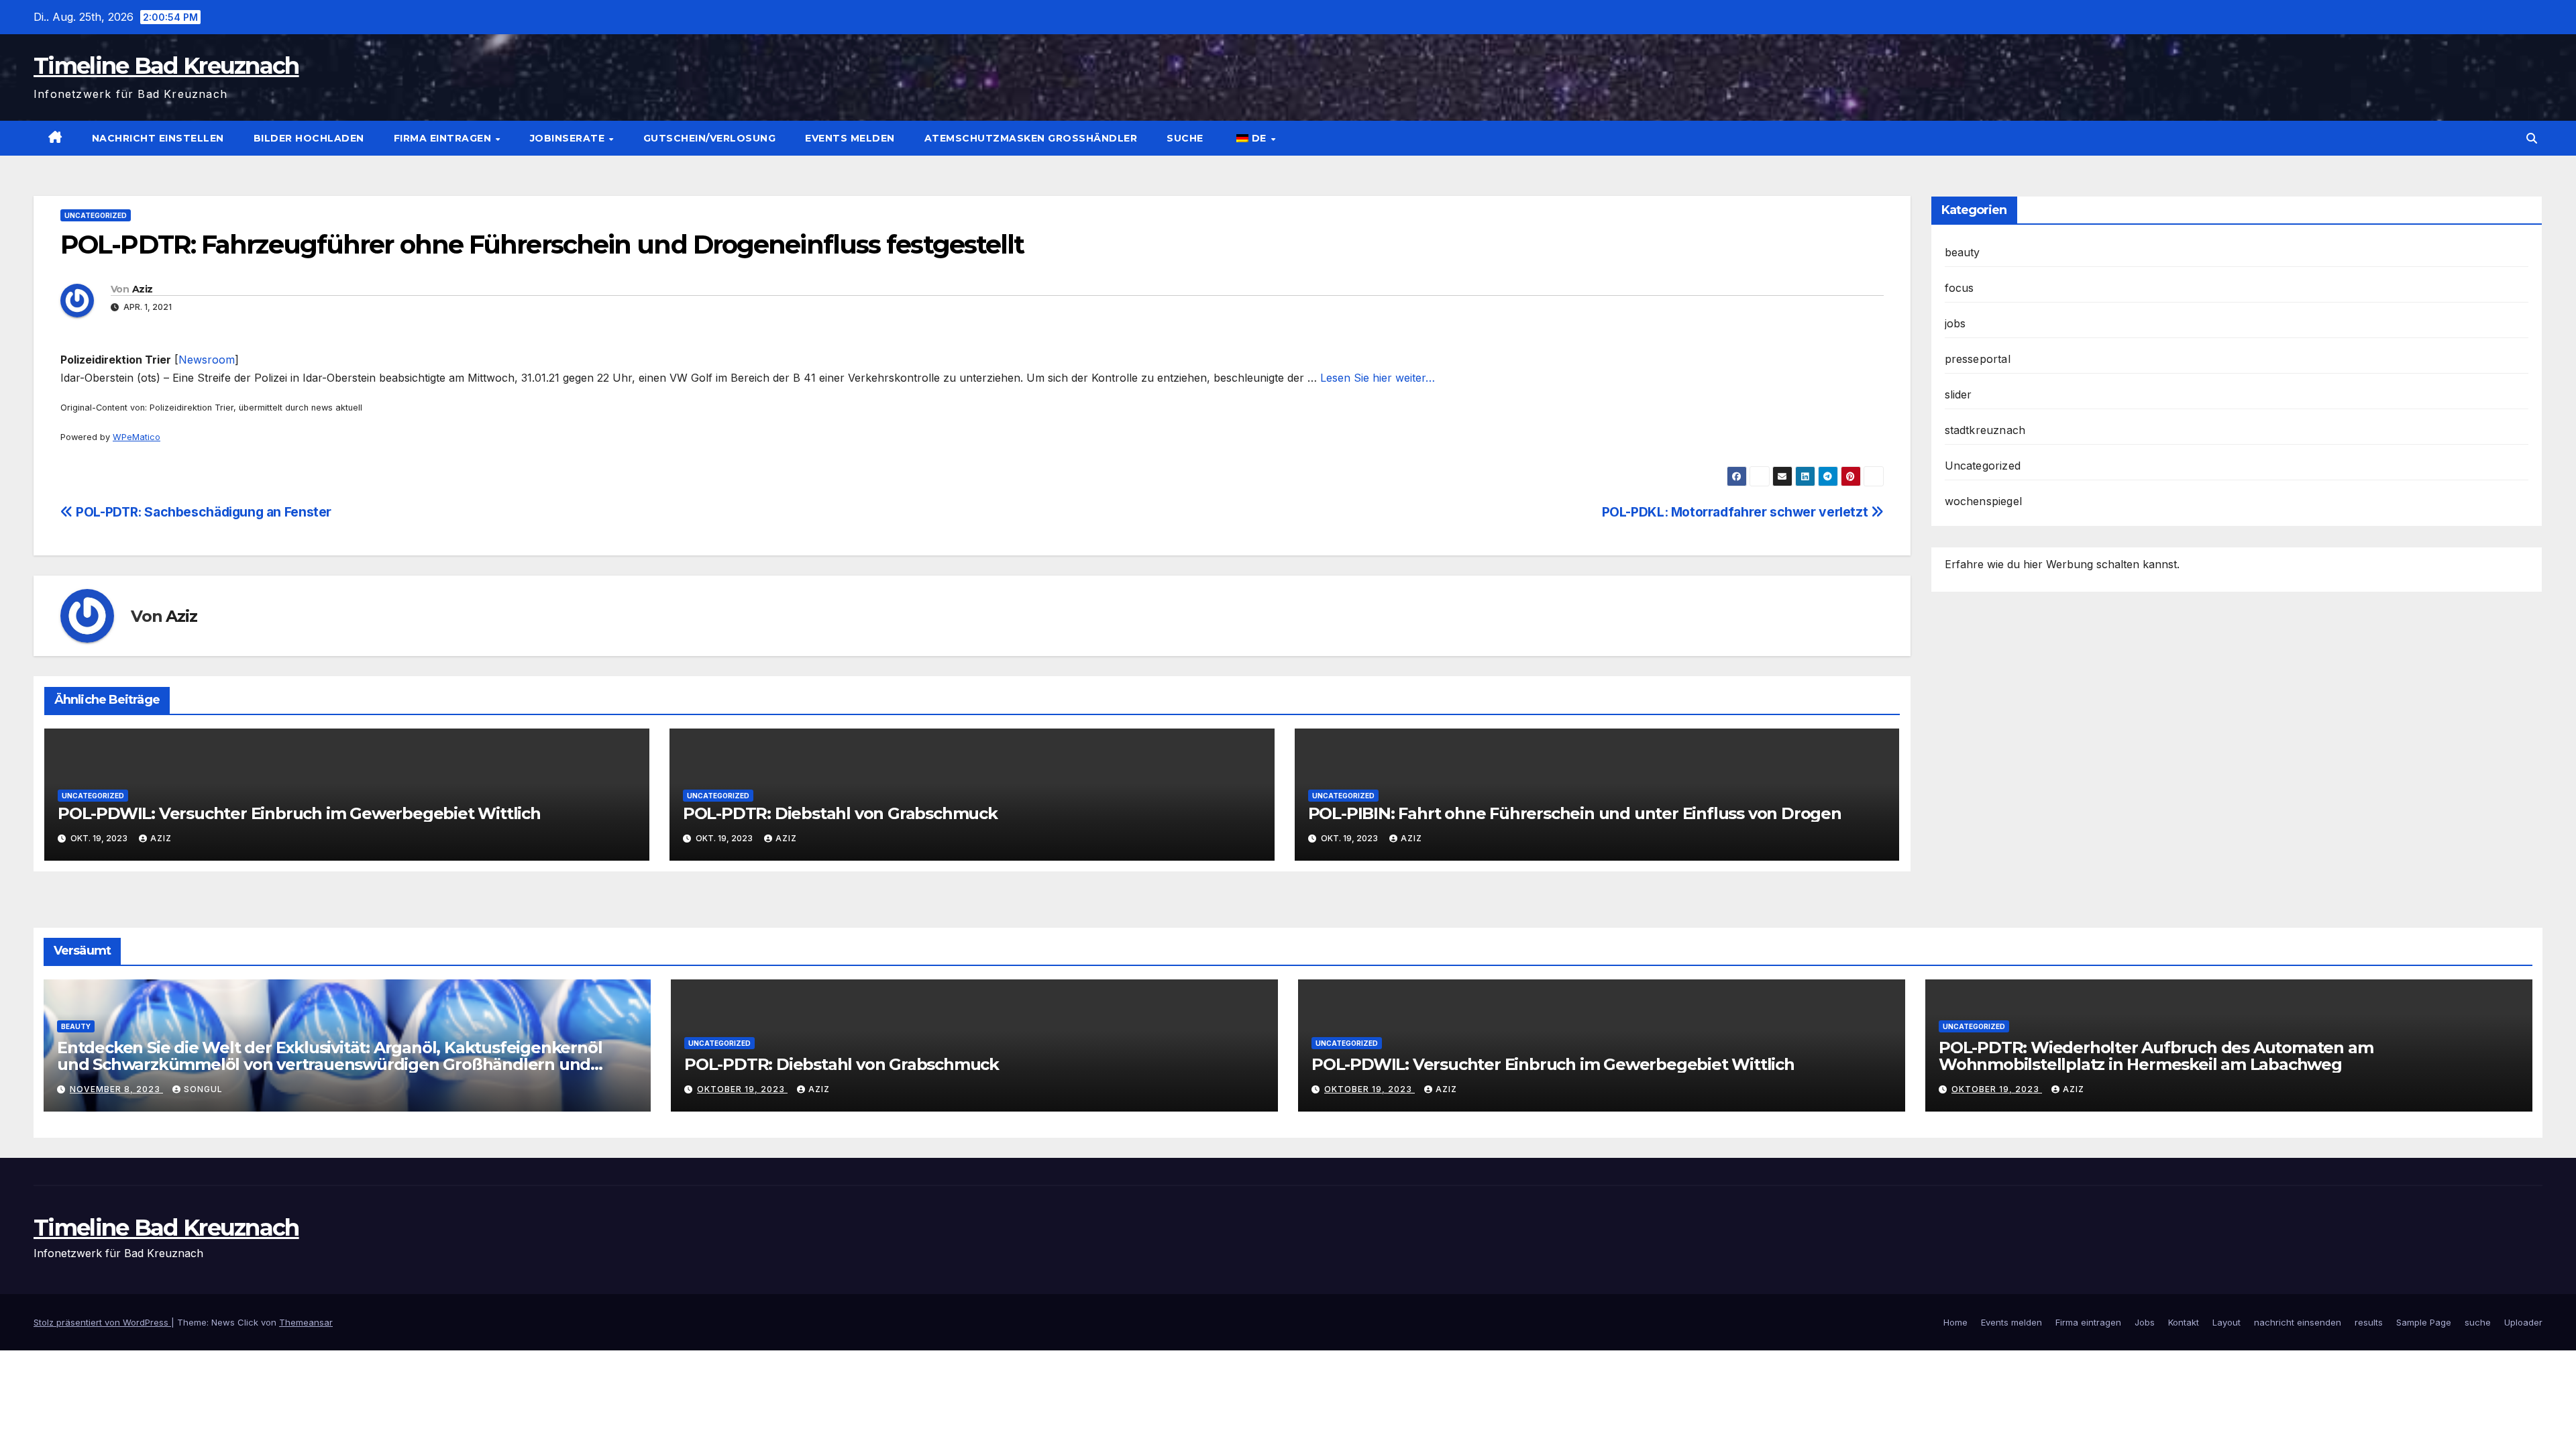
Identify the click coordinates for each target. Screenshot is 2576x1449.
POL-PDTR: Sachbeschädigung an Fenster (202, 512)
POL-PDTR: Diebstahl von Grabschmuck (840, 813)
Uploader (2523, 1322)
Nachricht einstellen (158, 138)
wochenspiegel (1984, 501)
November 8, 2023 (116, 1089)
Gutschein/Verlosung (710, 138)
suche (1185, 138)
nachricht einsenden (2298, 1322)
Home (1955, 1322)
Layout (2226, 1322)
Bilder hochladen (309, 138)
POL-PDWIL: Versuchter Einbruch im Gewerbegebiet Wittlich (299, 813)
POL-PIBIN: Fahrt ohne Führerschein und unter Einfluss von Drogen (1575, 813)
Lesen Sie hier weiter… (1378, 378)
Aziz (142, 289)
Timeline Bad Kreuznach (166, 66)
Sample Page (2424, 1322)
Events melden (850, 138)
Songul (203, 1089)
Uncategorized (96, 215)
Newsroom (207, 360)
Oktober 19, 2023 (742, 1089)
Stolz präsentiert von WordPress (102, 1322)
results (2369, 1322)
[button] (2532, 138)
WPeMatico (137, 437)
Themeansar (306, 1322)
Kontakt (2184, 1322)
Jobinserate (569, 138)
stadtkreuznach (1985, 430)
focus (1960, 288)
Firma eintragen (444, 138)
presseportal (1978, 359)
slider (1958, 394)
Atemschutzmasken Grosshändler (1031, 138)
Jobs (2145, 1322)
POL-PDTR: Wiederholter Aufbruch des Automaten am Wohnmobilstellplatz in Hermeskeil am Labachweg (2156, 1056)
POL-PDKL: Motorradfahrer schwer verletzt (1736, 512)
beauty (1963, 252)
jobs (1955, 323)
